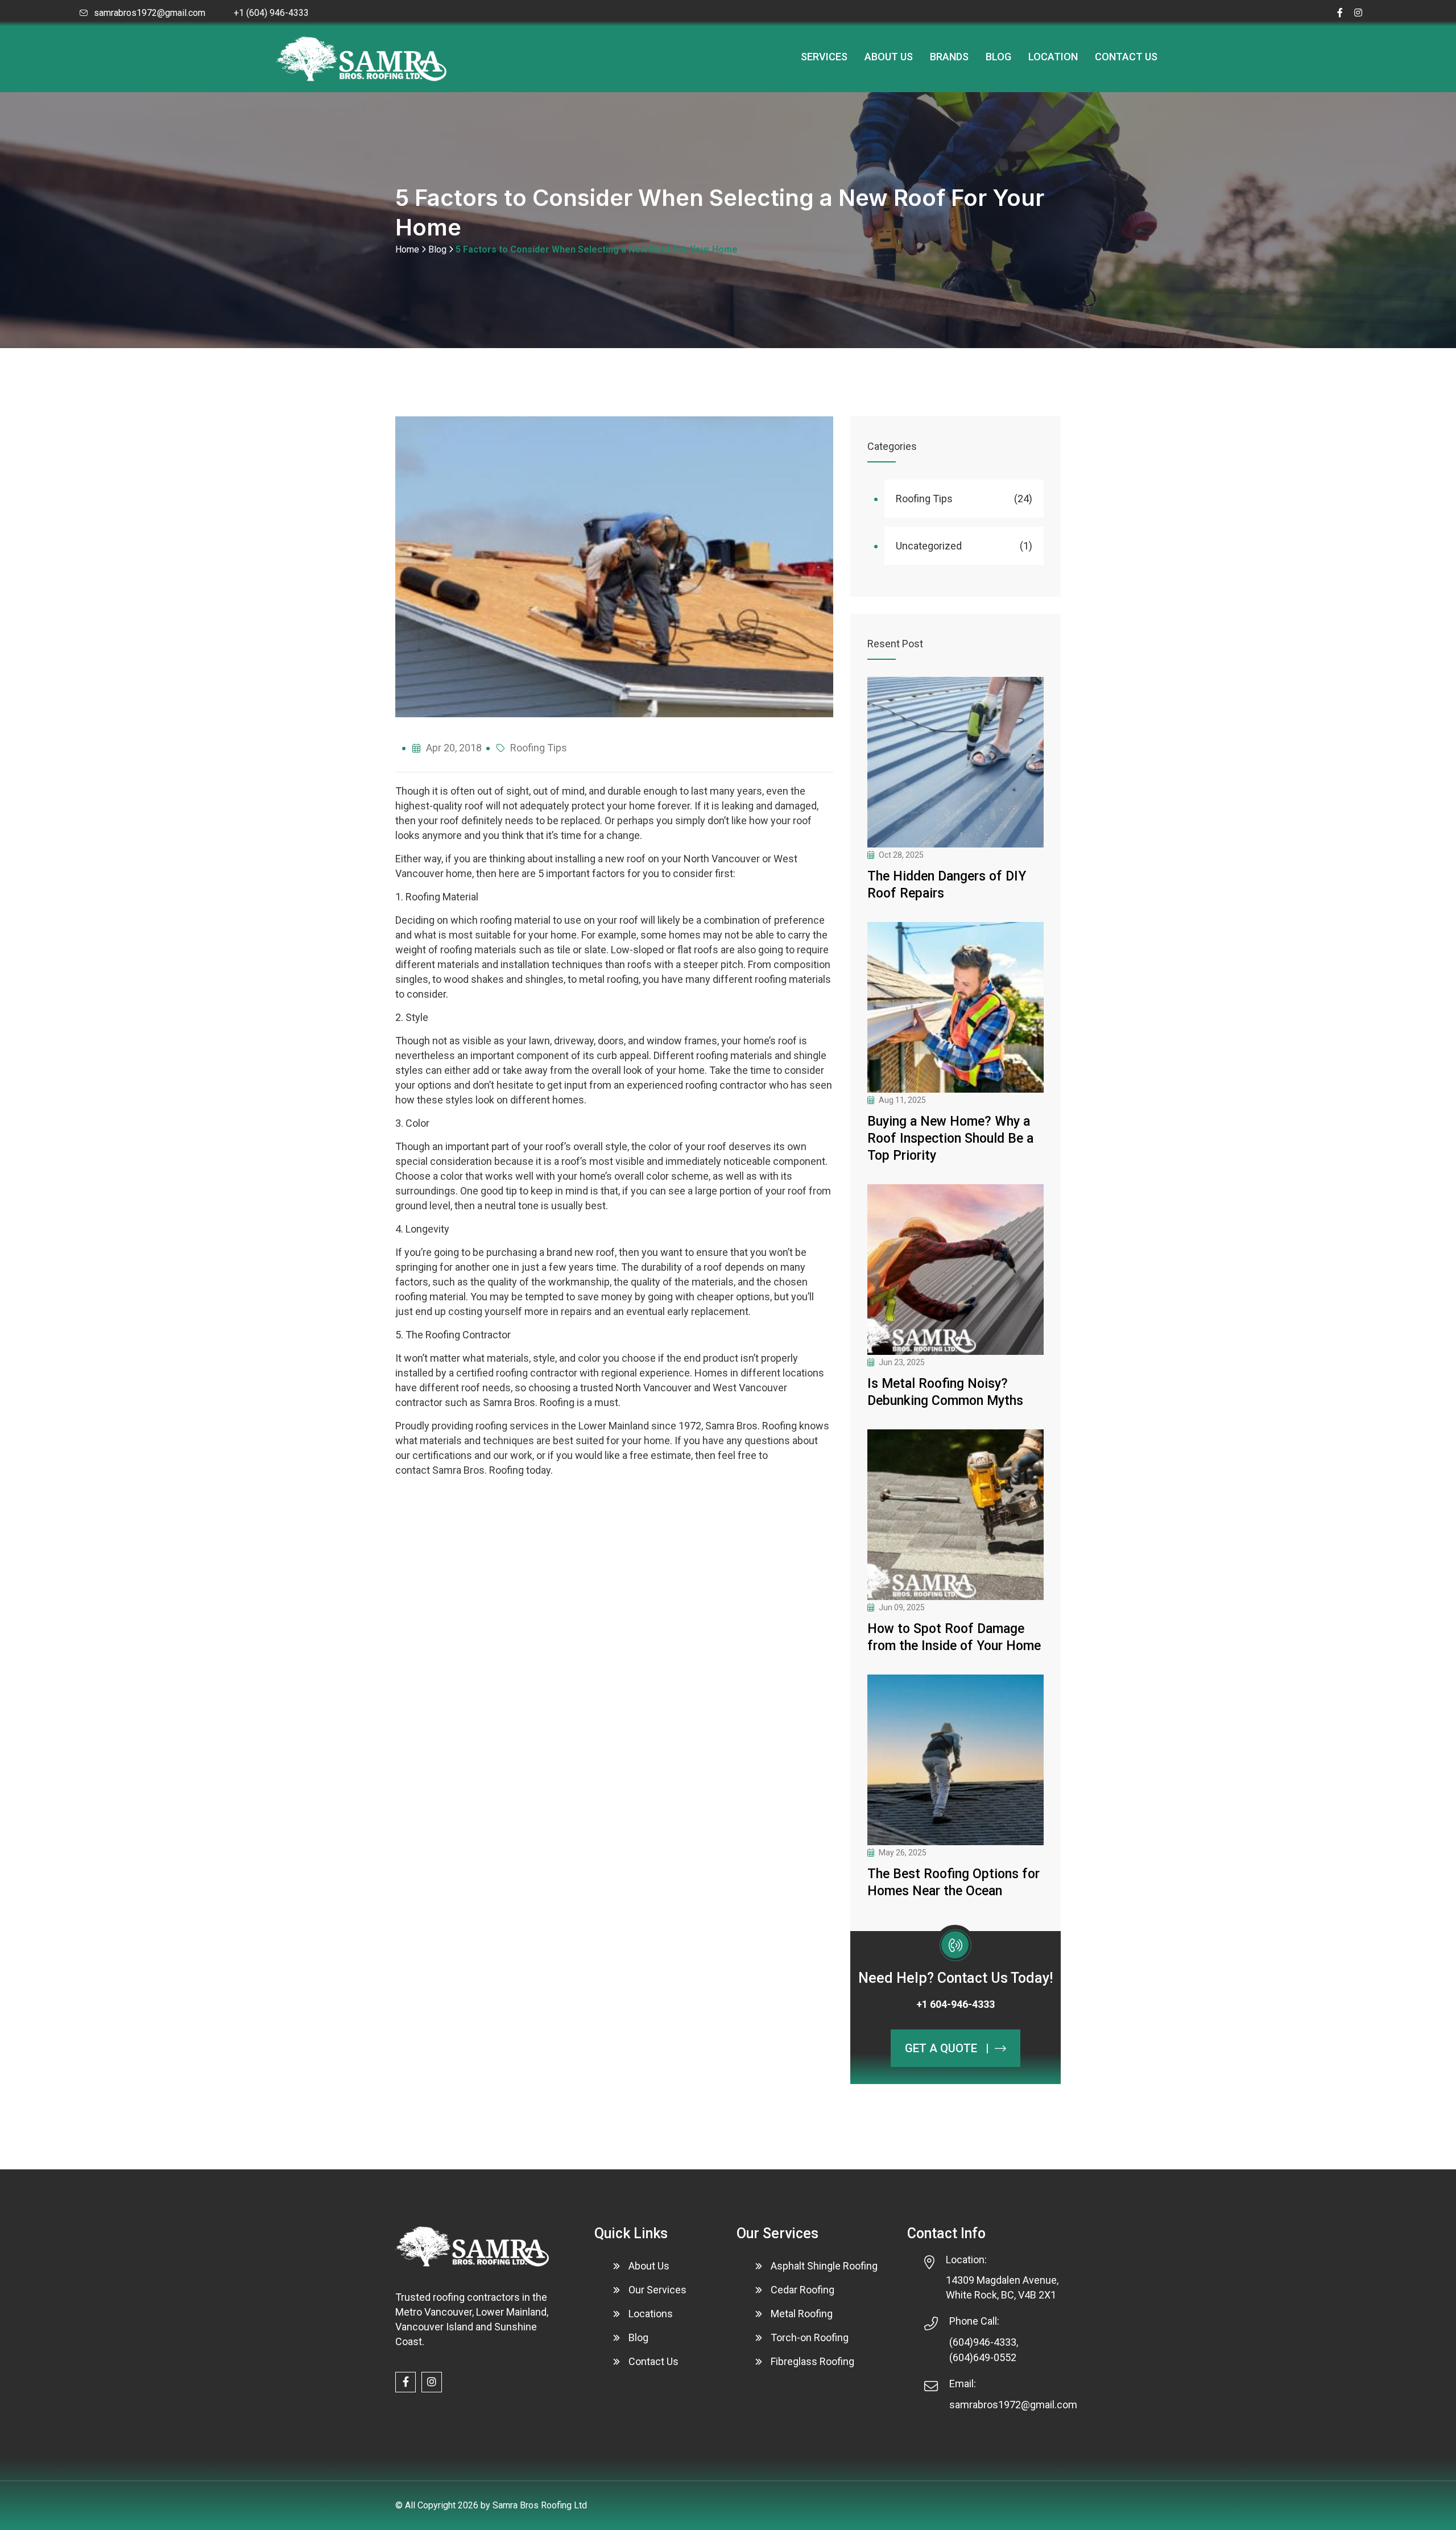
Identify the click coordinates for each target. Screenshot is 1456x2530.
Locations (651, 2314)
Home (407, 249)
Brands (949, 57)
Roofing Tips (539, 748)
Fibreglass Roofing (812, 2361)
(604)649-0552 (983, 2357)
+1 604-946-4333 (955, 2004)
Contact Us (1126, 57)
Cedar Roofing (803, 2290)
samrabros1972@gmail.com (150, 13)
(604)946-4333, (984, 2342)
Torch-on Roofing (810, 2337)
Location (1053, 57)
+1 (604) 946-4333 (271, 13)
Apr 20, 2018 (454, 748)
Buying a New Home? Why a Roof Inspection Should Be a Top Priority (950, 1138)
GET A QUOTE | (947, 2048)
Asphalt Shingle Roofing (824, 2266)
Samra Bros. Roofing (529, 1402)
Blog (998, 57)
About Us (889, 57)
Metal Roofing (802, 2314)
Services (824, 57)
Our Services (657, 2290)
